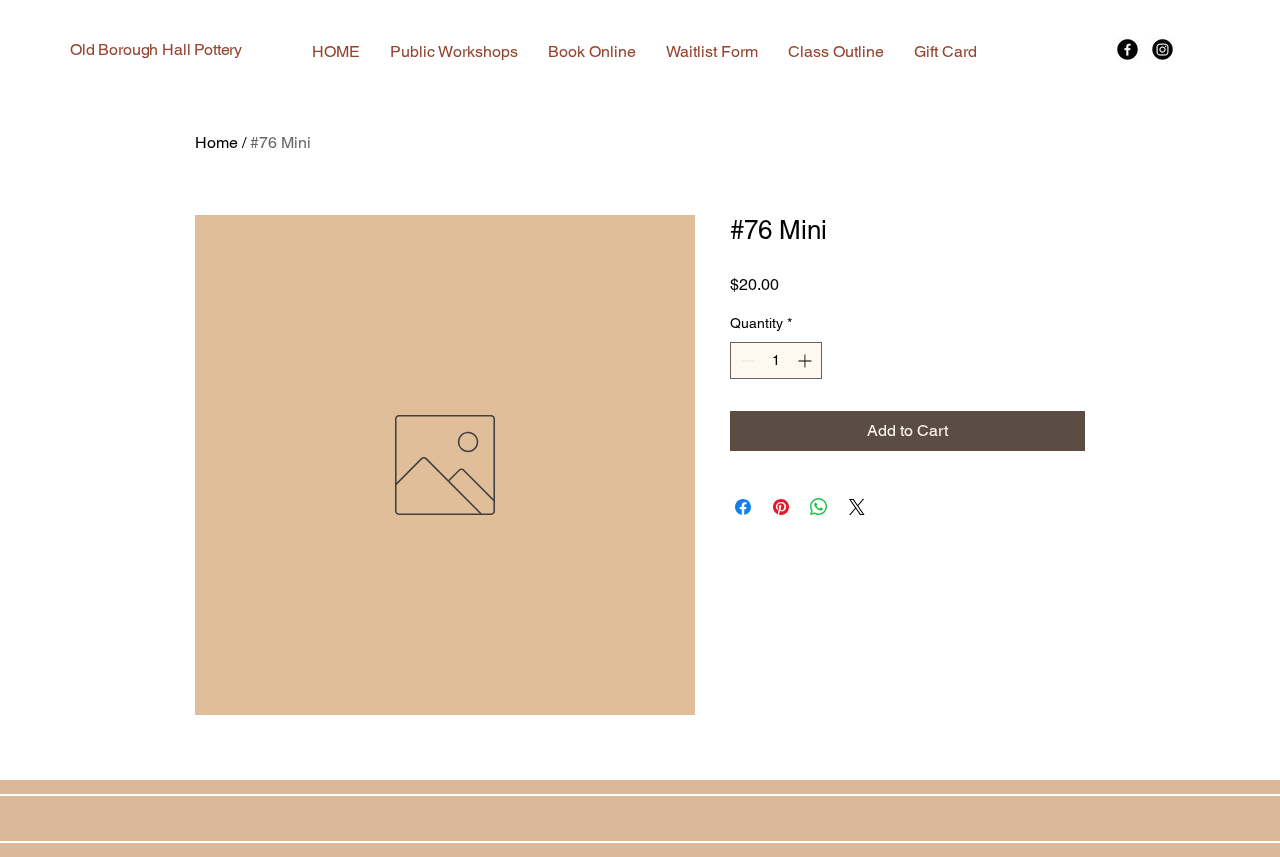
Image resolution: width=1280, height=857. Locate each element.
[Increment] (806, 360)
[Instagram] (1162, 49)
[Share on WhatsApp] (819, 507)
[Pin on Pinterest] (781, 507)
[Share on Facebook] (743, 507)
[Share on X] (857, 507)
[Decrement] (745, 360)
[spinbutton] (776, 360)
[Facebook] (1127, 49)
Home (216, 142)
